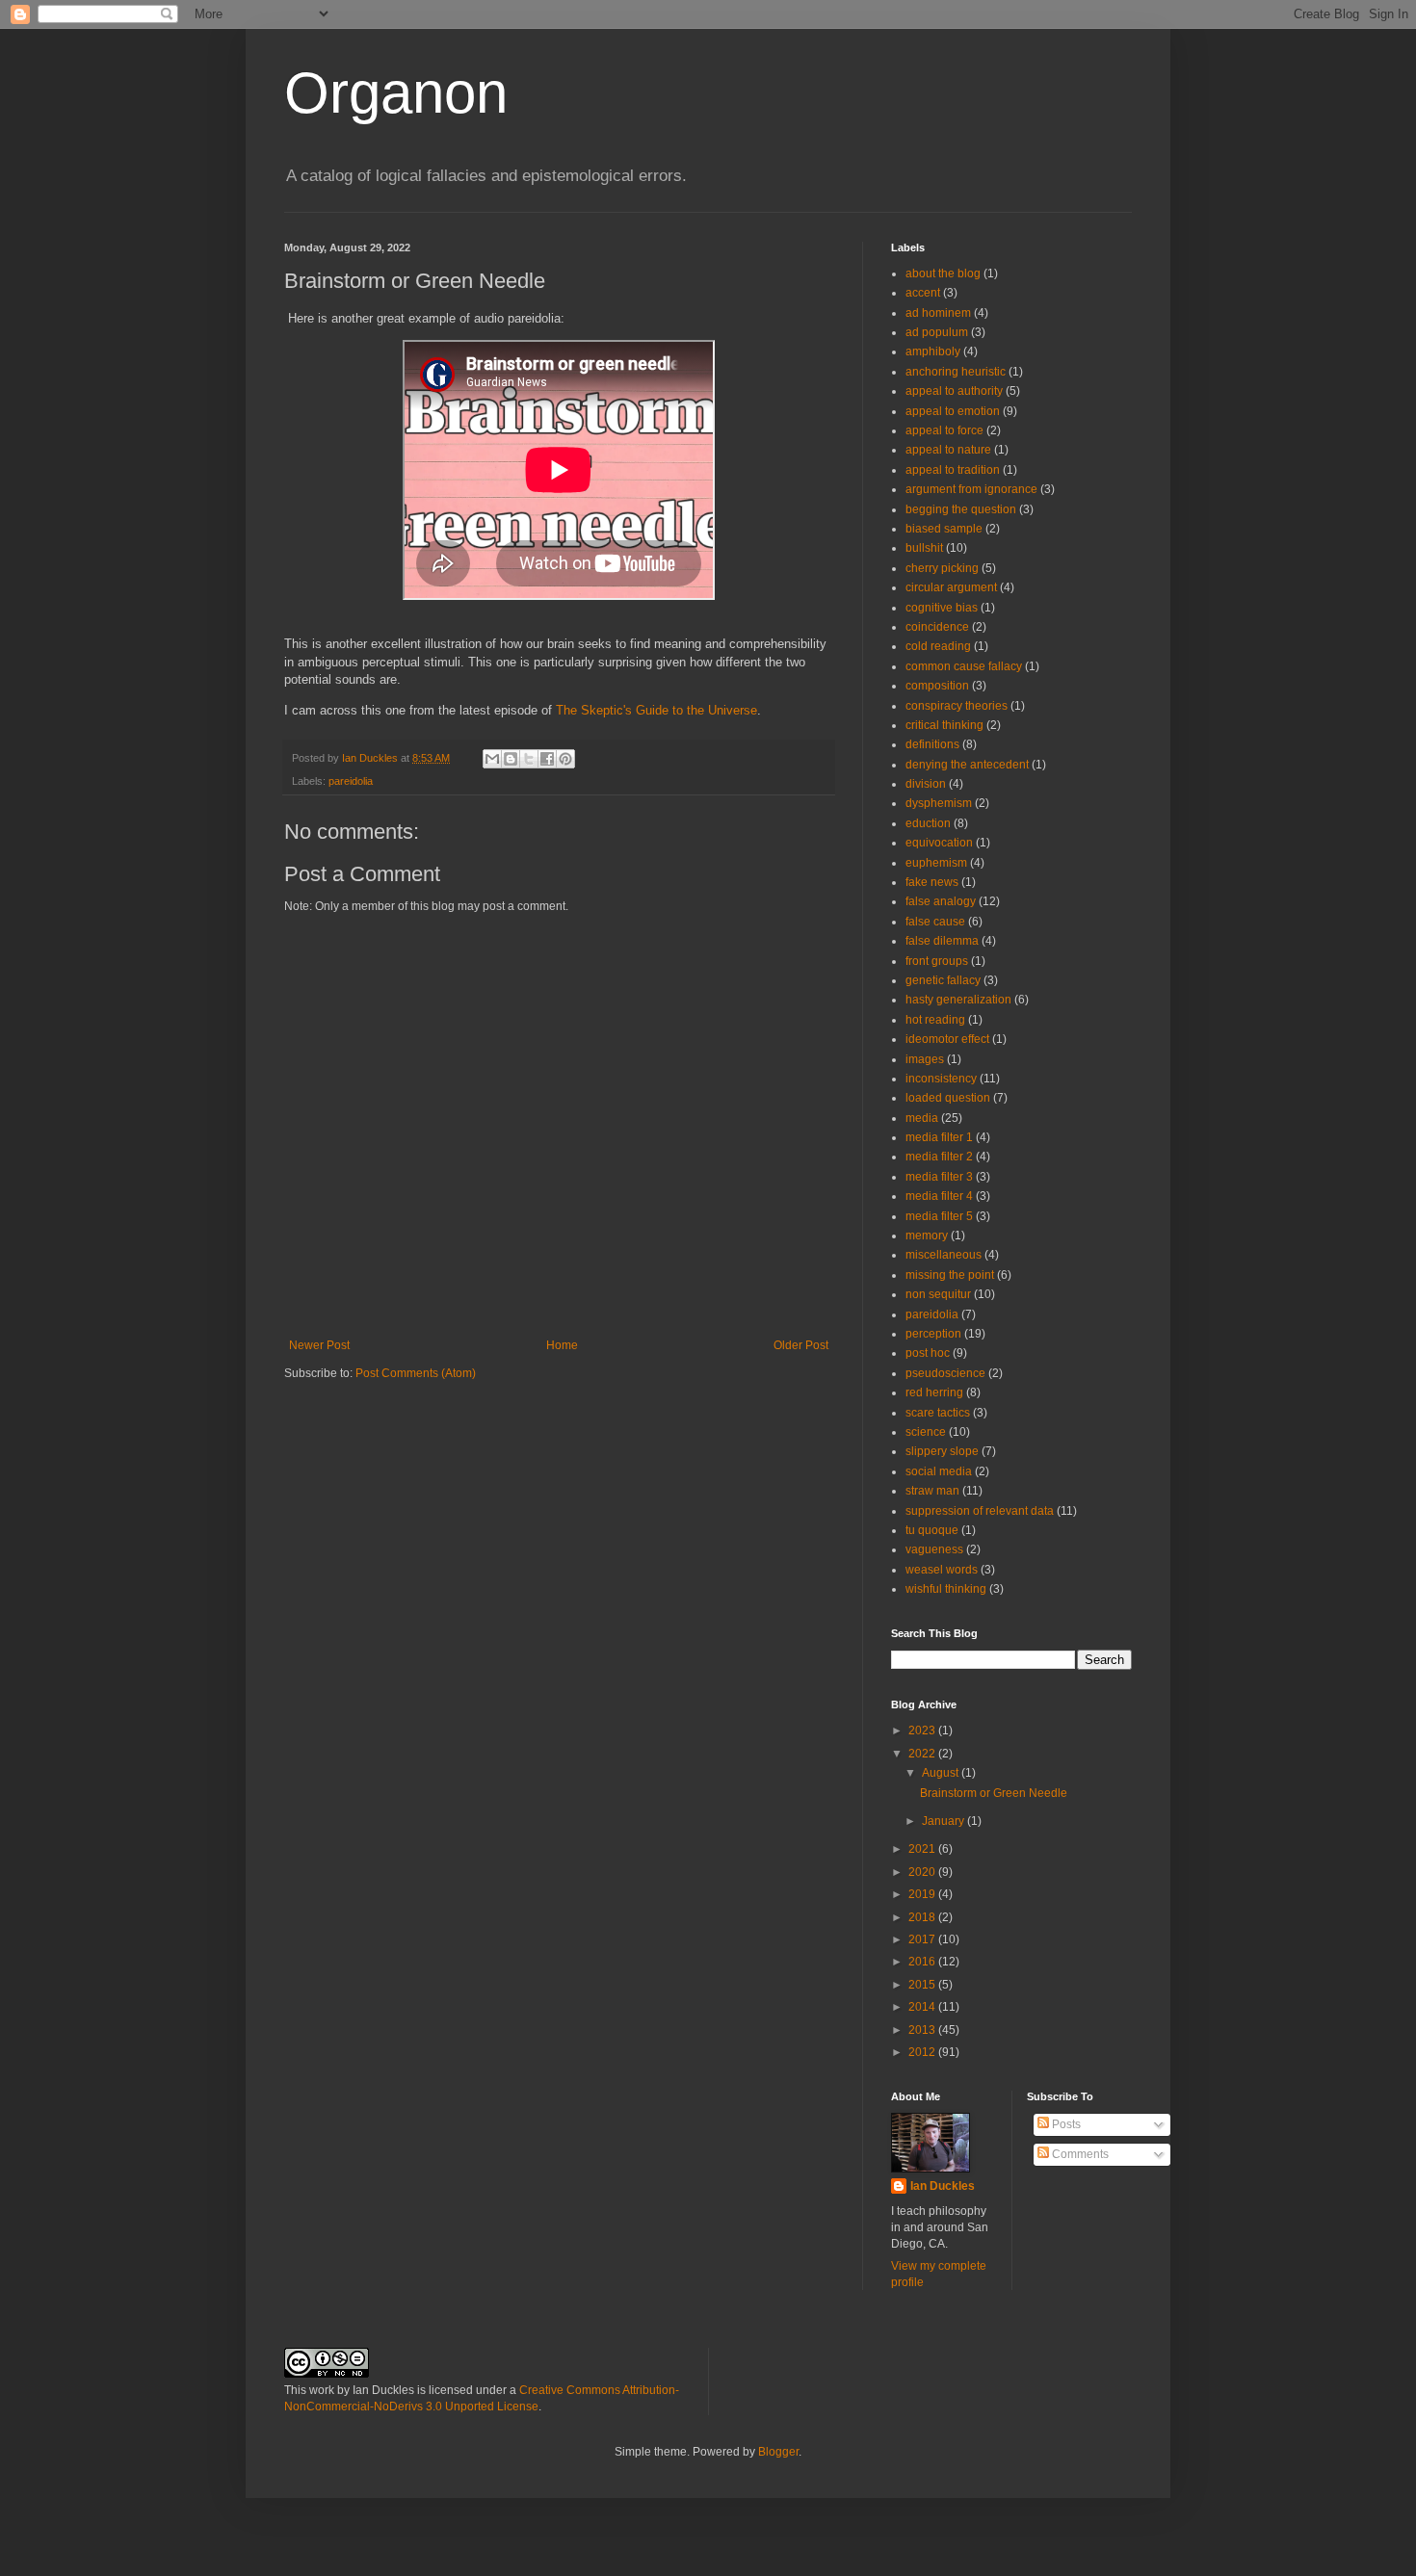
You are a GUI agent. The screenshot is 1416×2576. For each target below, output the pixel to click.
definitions (932, 744)
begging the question (961, 509)
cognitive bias (942, 608)
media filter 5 (939, 1216)
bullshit (924, 548)
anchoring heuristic (956, 372)
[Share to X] (529, 759)
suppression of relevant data (980, 1511)
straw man (932, 1491)
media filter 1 (939, 1137)
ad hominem (938, 313)
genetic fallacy (943, 980)
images (925, 1059)
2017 (923, 1939)
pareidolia (351, 781)
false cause (935, 922)
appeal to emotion (953, 411)
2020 (923, 1872)
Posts (1065, 2124)
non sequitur (938, 1294)
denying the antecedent (967, 765)
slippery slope (942, 1451)
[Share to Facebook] (547, 759)
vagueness (934, 1549)
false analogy (941, 901)
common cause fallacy (964, 666)
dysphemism (939, 803)
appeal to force (944, 430)
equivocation (939, 843)
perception (933, 1334)
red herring (934, 1392)
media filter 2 (939, 1157)
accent (923, 293)
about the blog (943, 273)
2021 (923, 1849)
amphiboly (933, 351)
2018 (923, 1917)
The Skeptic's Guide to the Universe (656, 710)
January (944, 1821)
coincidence (937, 627)
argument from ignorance (971, 489)
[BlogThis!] (511, 759)
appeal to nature (948, 450)
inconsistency (941, 1079)
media (922, 1118)
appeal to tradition (953, 470)
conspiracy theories (957, 706)
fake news (932, 882)
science (926, 1432)
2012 (923, 2052)
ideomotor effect (947, 1039)
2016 (923, 1962)
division (926, 784)
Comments (1079, 2154)
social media (939, 1471)
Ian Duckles (943, 2186)
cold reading (938, 646)
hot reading (935, 1020)
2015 (923, 1985)
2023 (923, 1730)
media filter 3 (939, 1177)
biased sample (944, 529)
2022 (923, 1754)
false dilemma (942, 941)
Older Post (801, 1345)
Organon (396, 93)
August (942, 1773)
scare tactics (938, 1413)
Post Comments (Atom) (416, 1373)
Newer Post (319, 1345)
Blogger (778, 2452)
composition (937, 686)
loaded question (948, 1098)
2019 (923, 1894)
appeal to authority (954, 391)
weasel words (942, 1570)
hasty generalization (958, 1000)
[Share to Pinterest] (565, 759)
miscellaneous (944, 1255)
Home (562, 1345)
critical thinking (944, 725)
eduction (928, 823)
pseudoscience (945, 1373)
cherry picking (942, 568)
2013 (923, 2030)
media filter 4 (939, 1196)
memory (927, 1236)
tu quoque (932, 1530)
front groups (937, 961)
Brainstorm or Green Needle (994, 1793)
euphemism (936, 863)
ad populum (937, 332)
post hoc (928, 1353)
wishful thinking (946, 1589)
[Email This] (492, 759)
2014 (923, 2007)
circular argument (951, 587)
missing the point (950, 1275)
